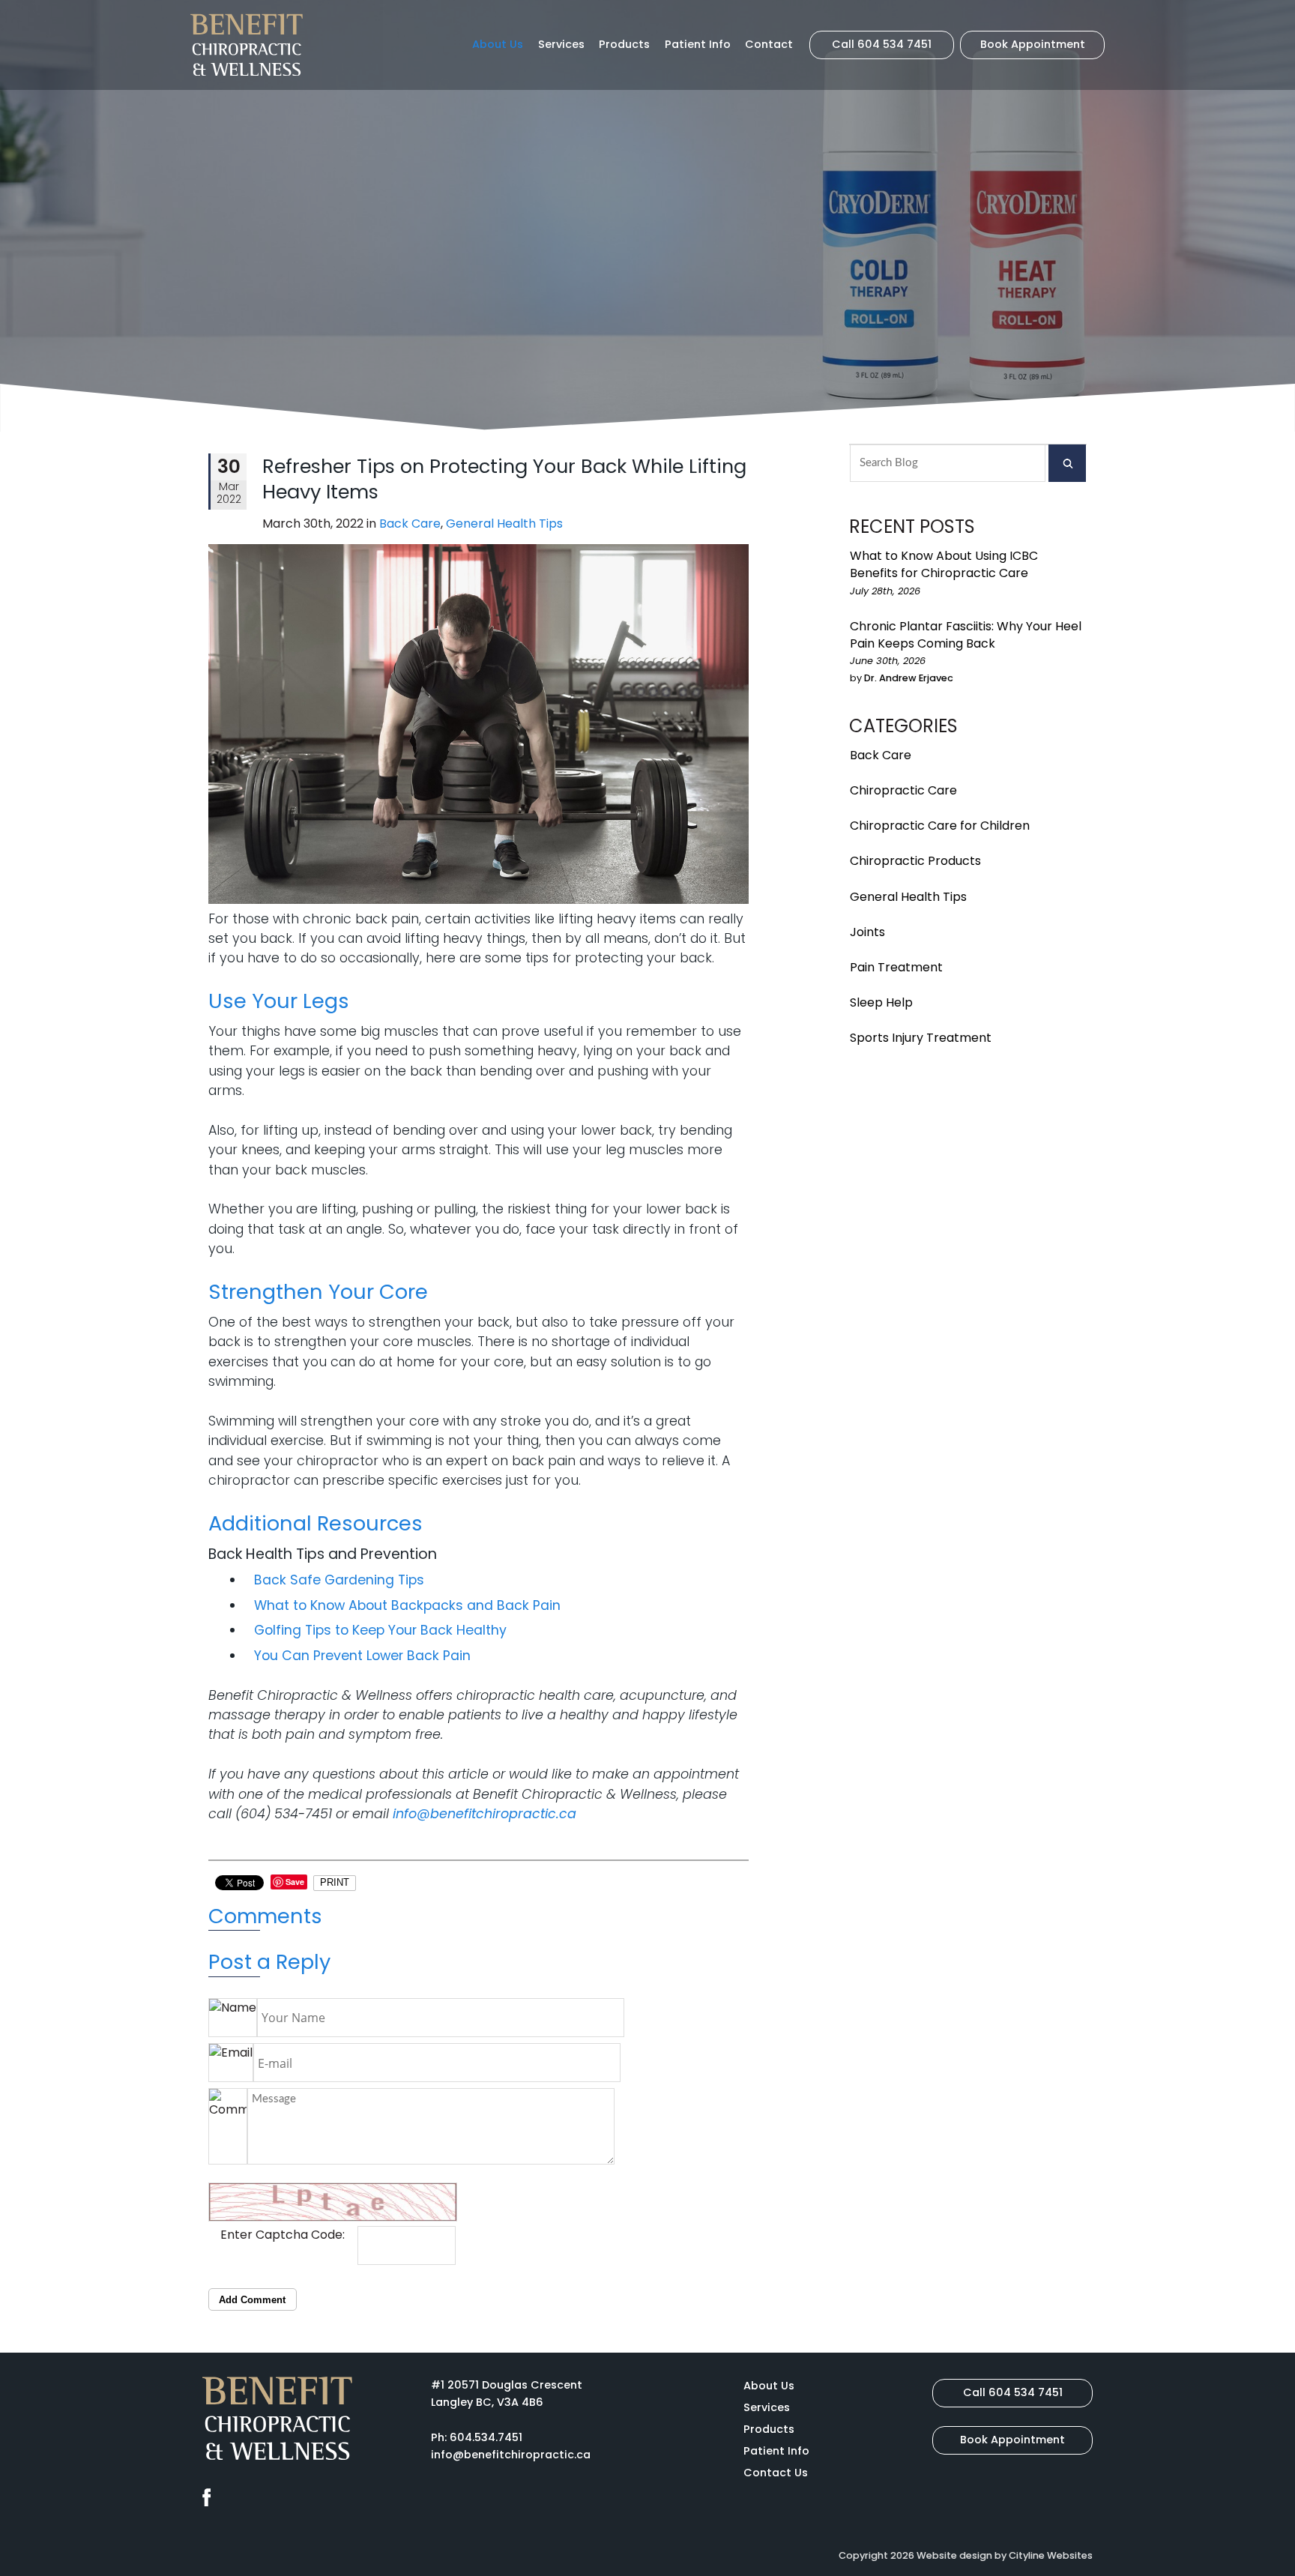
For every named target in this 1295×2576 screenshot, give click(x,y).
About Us (498, 44)
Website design (954, 2555)
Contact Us (776, 2473)
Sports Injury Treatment (921, 1038)
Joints (867, 932)
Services (561, 44)
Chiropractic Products (915, 861)
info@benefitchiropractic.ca (485, 1814)
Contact (769, 44)
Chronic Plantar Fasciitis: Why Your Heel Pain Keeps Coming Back (966, 635)
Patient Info (698, 44)
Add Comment (252, 2300)
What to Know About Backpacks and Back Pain (407, 1605)
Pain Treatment (896, 967)
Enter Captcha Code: (283, 2235)
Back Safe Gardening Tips (339, 1580)
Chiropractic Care (903, 790)
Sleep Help (881, 1002)
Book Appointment (1033, 44)
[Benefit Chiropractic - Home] (247, 45)
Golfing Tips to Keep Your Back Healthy (380, 1630)
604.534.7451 (486, 2437)
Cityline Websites (1051, 2555)
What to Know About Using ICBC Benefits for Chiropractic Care (944, 564)
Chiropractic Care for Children (940, 826)
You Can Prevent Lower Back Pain (362, 1656)
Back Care (881, 755)
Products (624, 44)
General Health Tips (908, 897)
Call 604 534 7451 (882, 44)
